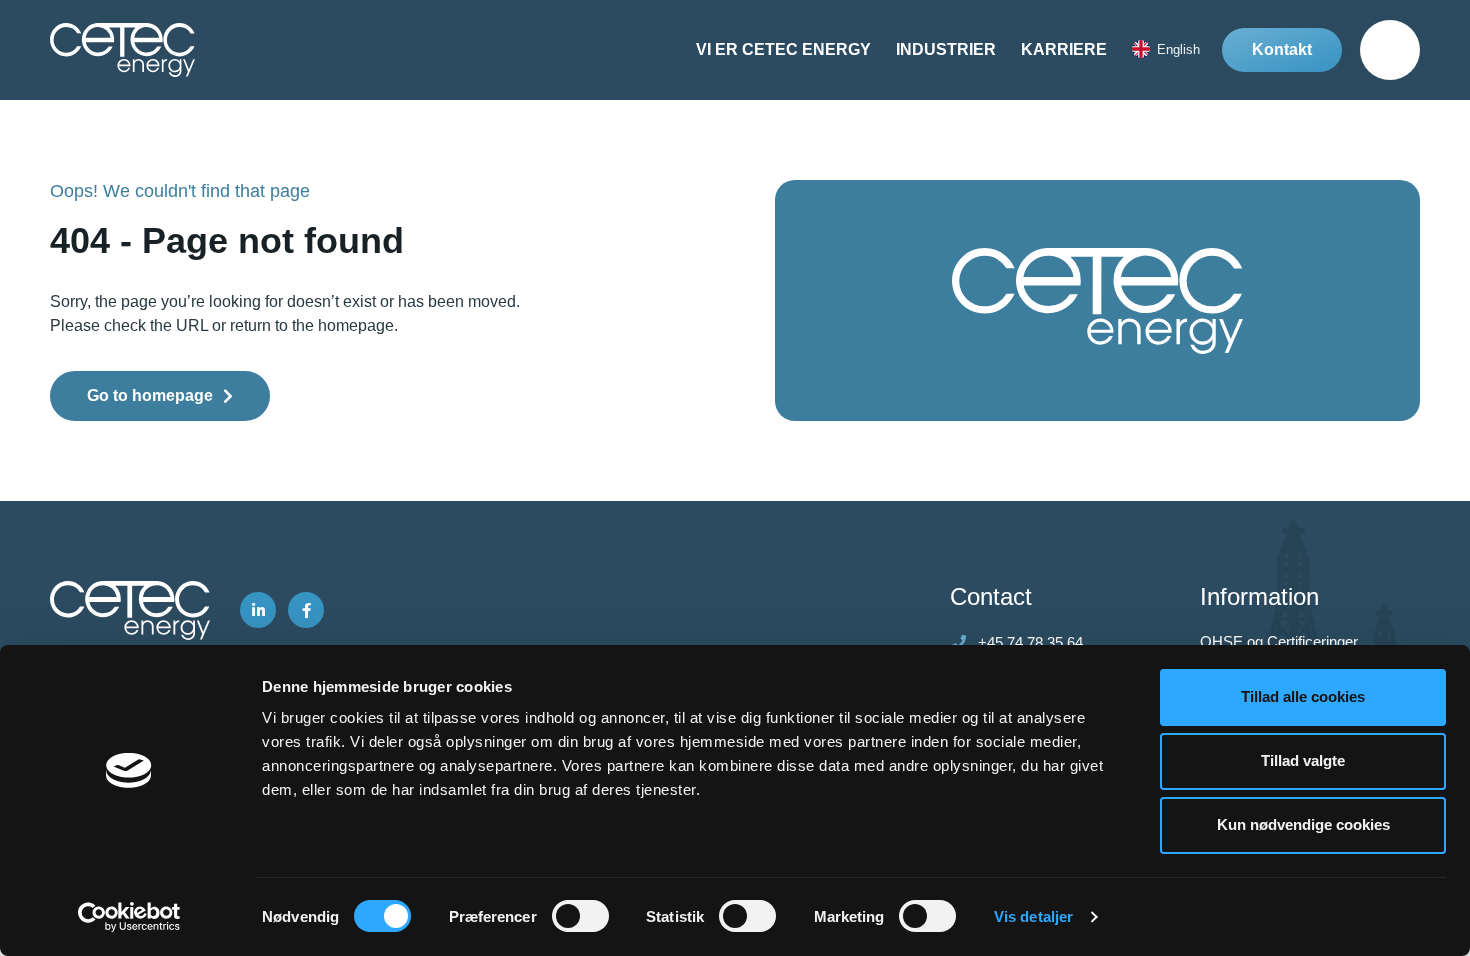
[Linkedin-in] (258, 610)
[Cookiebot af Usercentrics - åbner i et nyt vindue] (129, 917)
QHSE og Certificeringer (1279, 641)
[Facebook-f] (306, 610)
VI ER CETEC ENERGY (783, 49)
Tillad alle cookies (1303, 696)
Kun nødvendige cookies (1303, 824)
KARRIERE (1064, 49)
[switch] (580, 916)
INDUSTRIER (946, 49)
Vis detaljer (1033, 916)
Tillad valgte (1303, 760)
